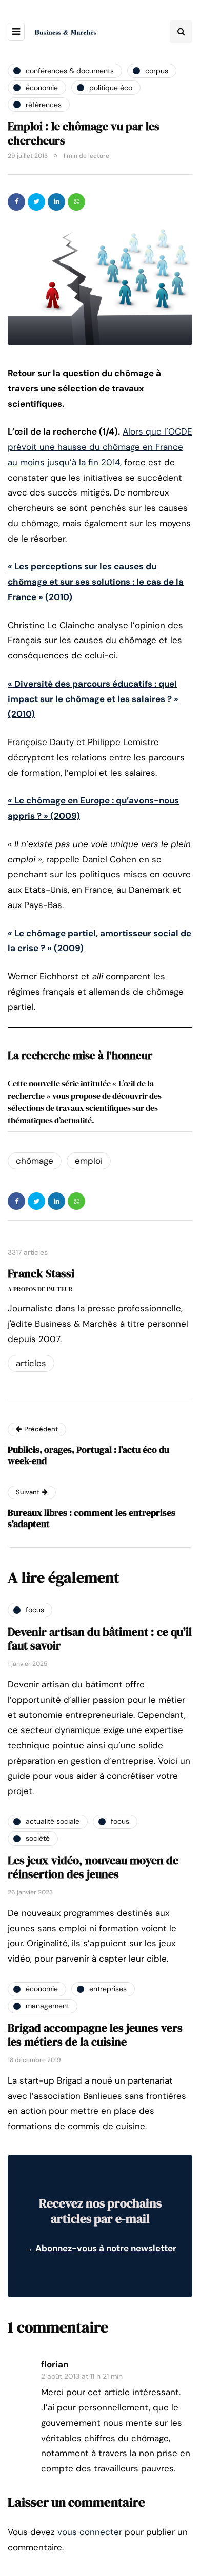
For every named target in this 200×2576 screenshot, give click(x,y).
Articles (31, 1363)
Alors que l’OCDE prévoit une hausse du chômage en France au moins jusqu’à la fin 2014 (100, 447)
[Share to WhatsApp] (76, 202)
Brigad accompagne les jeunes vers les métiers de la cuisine (95, 2035)
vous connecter (90, 2532)
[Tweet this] (36, 202)
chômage (35, 1161)
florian (55, 2364)
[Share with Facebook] (16, 202)
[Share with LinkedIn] (56, 202)
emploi (89, 1161)
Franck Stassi (41, 1273)
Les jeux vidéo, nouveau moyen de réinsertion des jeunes (93, 1867)
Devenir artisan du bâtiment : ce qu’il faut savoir (100, 1639)
